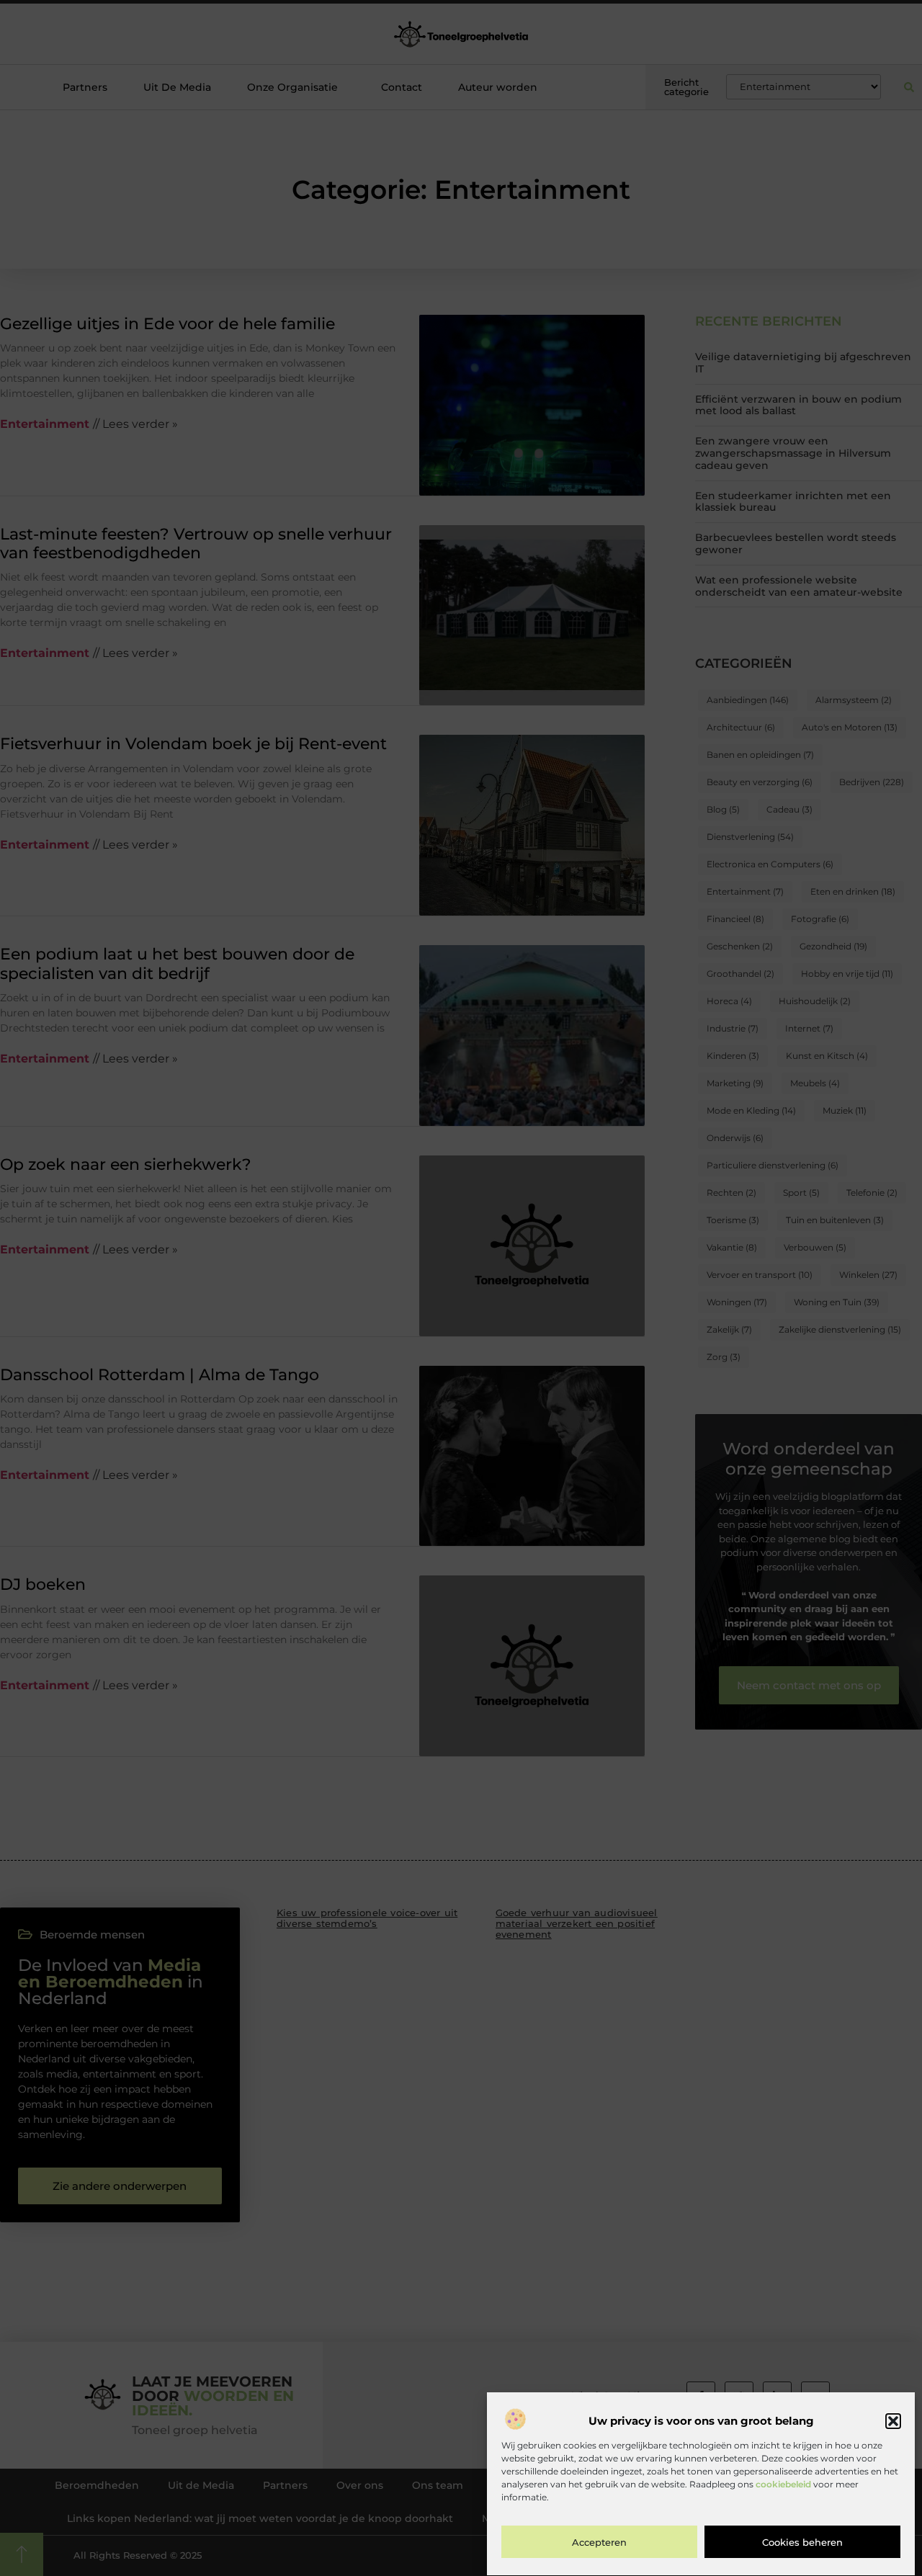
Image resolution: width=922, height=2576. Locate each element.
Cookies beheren (802, 2542)
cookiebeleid (783, 2485)
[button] (893, 2421)
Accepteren (599, 2542)
